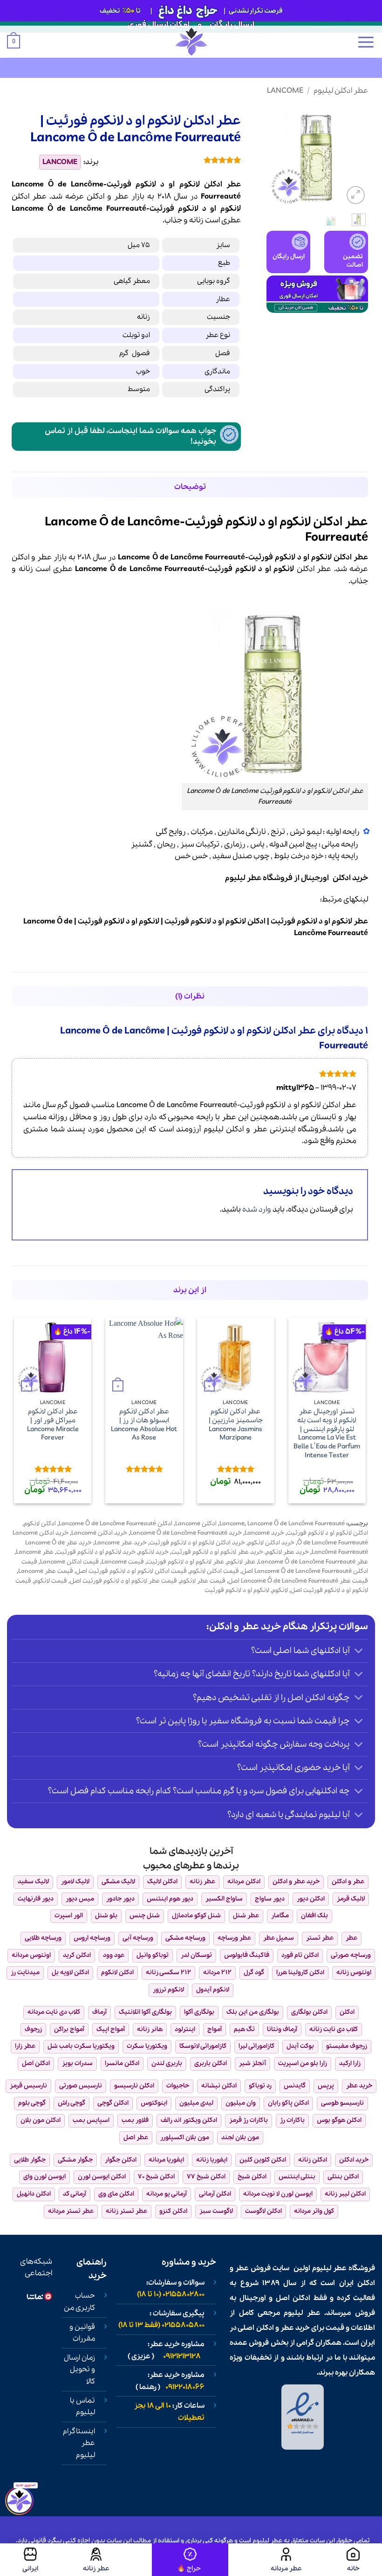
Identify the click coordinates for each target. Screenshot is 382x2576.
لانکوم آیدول (213, 1990)
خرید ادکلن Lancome (99, 1533)
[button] (366, 42)
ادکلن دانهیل (34, 2194)
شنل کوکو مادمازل (196, 1916)
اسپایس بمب (91, 2120)
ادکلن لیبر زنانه (345, 2194)
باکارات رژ (292, 2120)
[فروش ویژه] (190, 2560)
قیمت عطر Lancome (46, 1571)
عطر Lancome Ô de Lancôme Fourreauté (313, 1562)
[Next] (273, 156)
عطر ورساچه (234, 1938)
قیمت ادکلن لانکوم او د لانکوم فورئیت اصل (131, 1571)
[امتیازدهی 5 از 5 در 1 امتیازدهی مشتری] (177, 160)
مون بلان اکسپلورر (185, 2138)
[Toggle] (359, 1652)
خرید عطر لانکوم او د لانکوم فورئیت (217, 1552)
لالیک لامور (75, 1882)
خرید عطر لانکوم (287, 1552)
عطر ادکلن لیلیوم (341, 91)
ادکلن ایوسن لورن (102, 2177)
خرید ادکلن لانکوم (271, 1543)
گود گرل (254, 1973)
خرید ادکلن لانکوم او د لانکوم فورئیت (197, 1543)
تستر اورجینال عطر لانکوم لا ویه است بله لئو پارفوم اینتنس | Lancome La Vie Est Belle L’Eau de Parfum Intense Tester (327, 1433)
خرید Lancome (264, 1533)
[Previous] (354, 156)
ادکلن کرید (77, 1955)
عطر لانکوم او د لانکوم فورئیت (185, 1562)
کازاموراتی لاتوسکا (203, 2046)
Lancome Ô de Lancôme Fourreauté (296, 1524)
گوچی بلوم (32, 2103)
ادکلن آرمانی (215, 2194)
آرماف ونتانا (282, 2029)
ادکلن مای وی (116, 2194)
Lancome (285, 91)
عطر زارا (25, 2046)
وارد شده (257, 1209)
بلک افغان (314, 1916)
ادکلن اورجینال (326, 878)
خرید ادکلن (354, 2160)
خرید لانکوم (153, 1552)
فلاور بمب (135, 2120)
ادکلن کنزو (173, 2211)
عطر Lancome (35, 1552)
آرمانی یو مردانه (167, 2194)
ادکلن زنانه (313, 2160)
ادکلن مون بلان (41, 2120)
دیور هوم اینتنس (170, 1899)
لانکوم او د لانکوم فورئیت (237, 1590)
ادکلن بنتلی (343, 2177)
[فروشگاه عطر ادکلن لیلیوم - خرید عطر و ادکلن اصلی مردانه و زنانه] (191, 42)
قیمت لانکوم (51, 1581)
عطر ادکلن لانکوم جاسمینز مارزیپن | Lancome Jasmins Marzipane (236, 1425)
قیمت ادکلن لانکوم (214, 1571)
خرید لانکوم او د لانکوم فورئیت (96, 1552)
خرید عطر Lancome (121, 1543)
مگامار (280, 1916)
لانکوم (231, 209)
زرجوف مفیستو (347, 2046)
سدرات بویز (77, 2063)
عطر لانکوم (241, 1562)
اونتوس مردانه (31, 1955)
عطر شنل (246, 1916)
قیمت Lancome (123, 1562)
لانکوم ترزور (168, 1990)
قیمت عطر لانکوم (203, 1581)
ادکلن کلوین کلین (263, 2160)
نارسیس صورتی (81, 2086)
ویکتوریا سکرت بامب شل (81, 2046)
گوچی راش (72, 2103)
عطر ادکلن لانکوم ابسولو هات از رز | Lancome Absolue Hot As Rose (144, 1425)
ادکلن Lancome (196, 1524)
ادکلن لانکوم (40, 1524)
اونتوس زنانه (354, 1973)
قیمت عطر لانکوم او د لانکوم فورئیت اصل (123, 1581)
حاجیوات (178, 2086)
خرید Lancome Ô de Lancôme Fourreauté (186, 1533)
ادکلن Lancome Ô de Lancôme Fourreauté (116, 1524)
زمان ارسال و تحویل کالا (79, 2370)
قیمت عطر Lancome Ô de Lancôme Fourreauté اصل (298, 1581)
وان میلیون (241, 2103)
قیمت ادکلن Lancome (69, 1562)
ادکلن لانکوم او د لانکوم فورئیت (327, 1533)
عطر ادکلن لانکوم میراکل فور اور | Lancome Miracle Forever (53, 1425)
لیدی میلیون (196, 2103)
